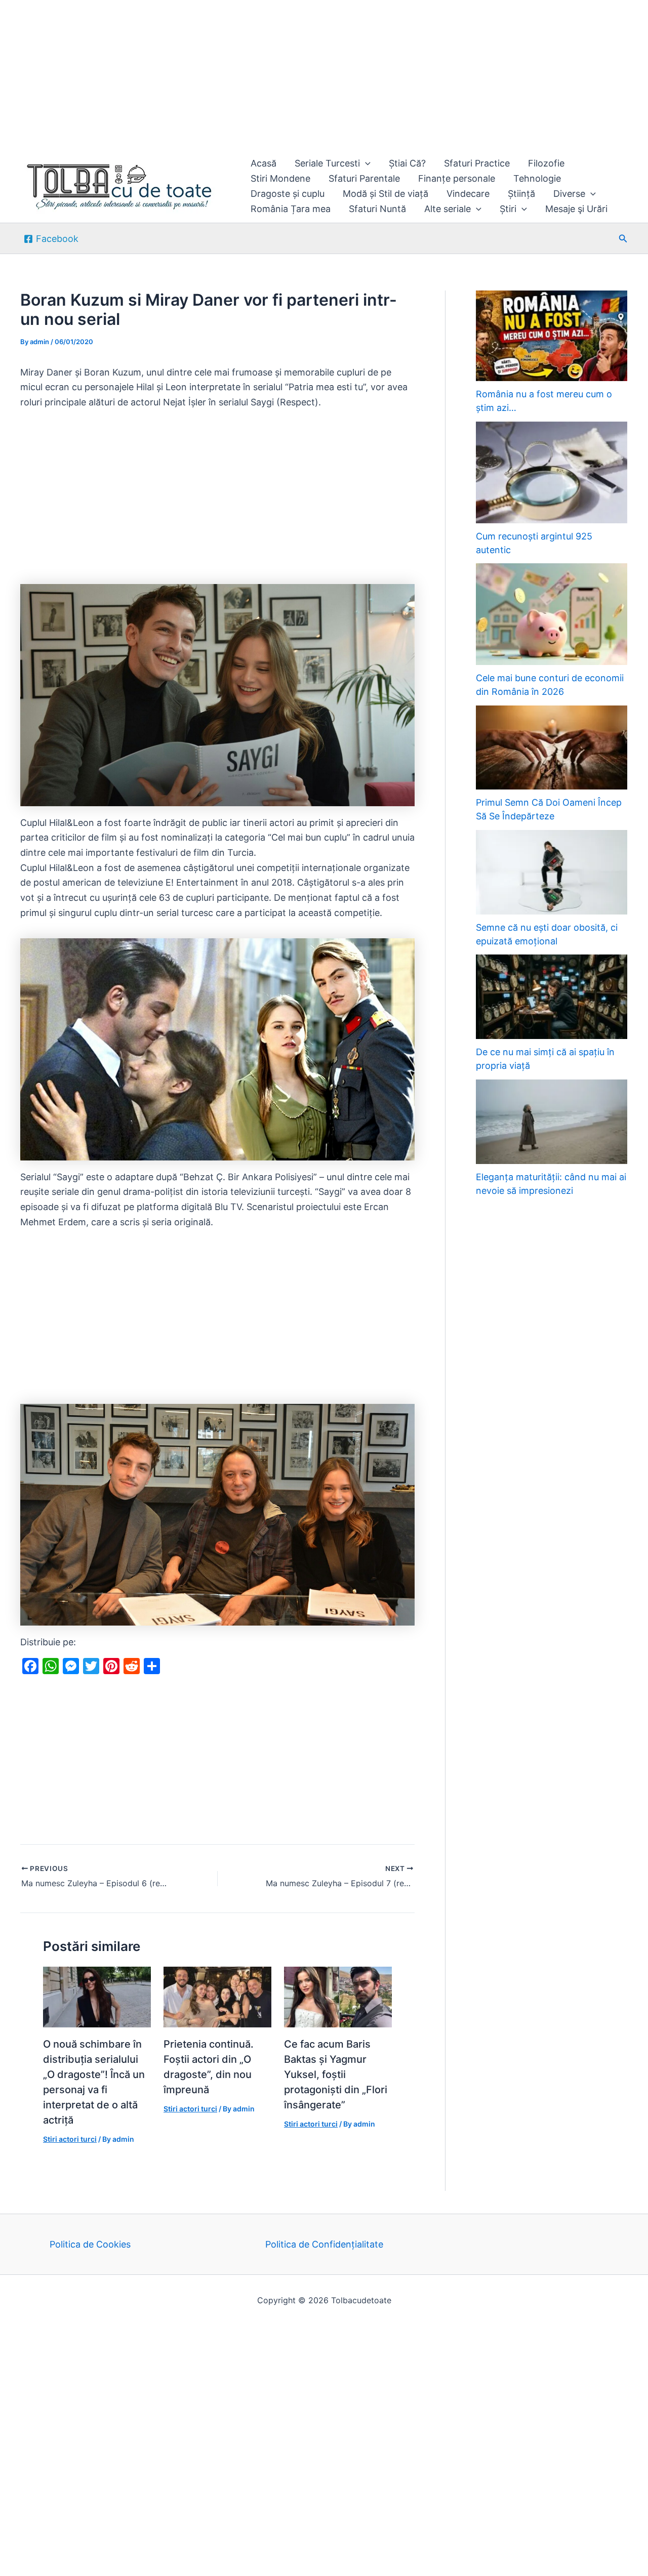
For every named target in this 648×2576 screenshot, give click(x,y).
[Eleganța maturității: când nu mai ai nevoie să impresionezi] (552, 1122)
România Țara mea (291, 209)
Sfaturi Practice (477, 163)
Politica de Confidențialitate (324, 2244)
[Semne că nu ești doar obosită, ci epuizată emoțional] (552, 872)
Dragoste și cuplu (288, 194)
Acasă (264, 163)
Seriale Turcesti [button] (327, 163)
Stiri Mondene (280, 178)
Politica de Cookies (90, 2244)
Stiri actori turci (70, 2139)
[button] (365, 163)
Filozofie (546, 163)
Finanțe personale (457, 178)
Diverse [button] (569, 194)
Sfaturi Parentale (364, 178)
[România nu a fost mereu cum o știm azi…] (552, 336)
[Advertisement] (304, 75)
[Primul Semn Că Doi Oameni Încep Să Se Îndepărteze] (552, 748)
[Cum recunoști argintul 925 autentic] (552, 472)
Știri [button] (508, 209)
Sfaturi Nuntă (377, 209)
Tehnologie (537, 178)
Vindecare (468, 194)
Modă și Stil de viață (386, 194)
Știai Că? (407, 163)
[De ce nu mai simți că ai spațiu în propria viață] (552, 997)
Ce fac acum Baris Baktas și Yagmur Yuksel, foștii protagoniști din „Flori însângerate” (336, 2074)
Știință (521, 194)
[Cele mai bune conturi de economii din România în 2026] (552, 614)
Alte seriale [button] (448, 209)
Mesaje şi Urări (576, 209)
